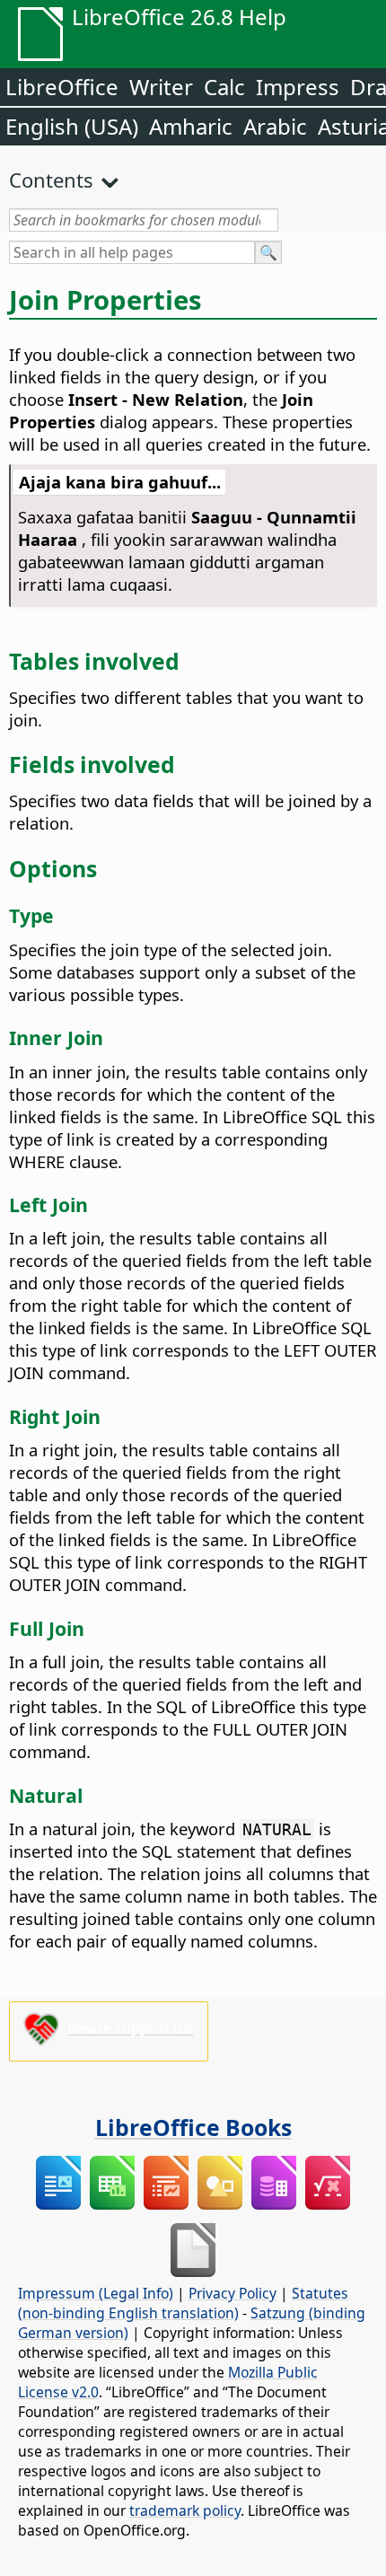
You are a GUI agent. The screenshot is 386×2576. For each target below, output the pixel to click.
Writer (161, 87)
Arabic (275, 126)
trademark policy (185, 2510)
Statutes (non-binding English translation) (183, 2303)
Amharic (191, 126)
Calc (224, 87)
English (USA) (72, 126)
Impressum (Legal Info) (96, 2293)
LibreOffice (62, 87)
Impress (298, 87)
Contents (51, 180)
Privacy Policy (232, 2293)
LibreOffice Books (193, 2127)
